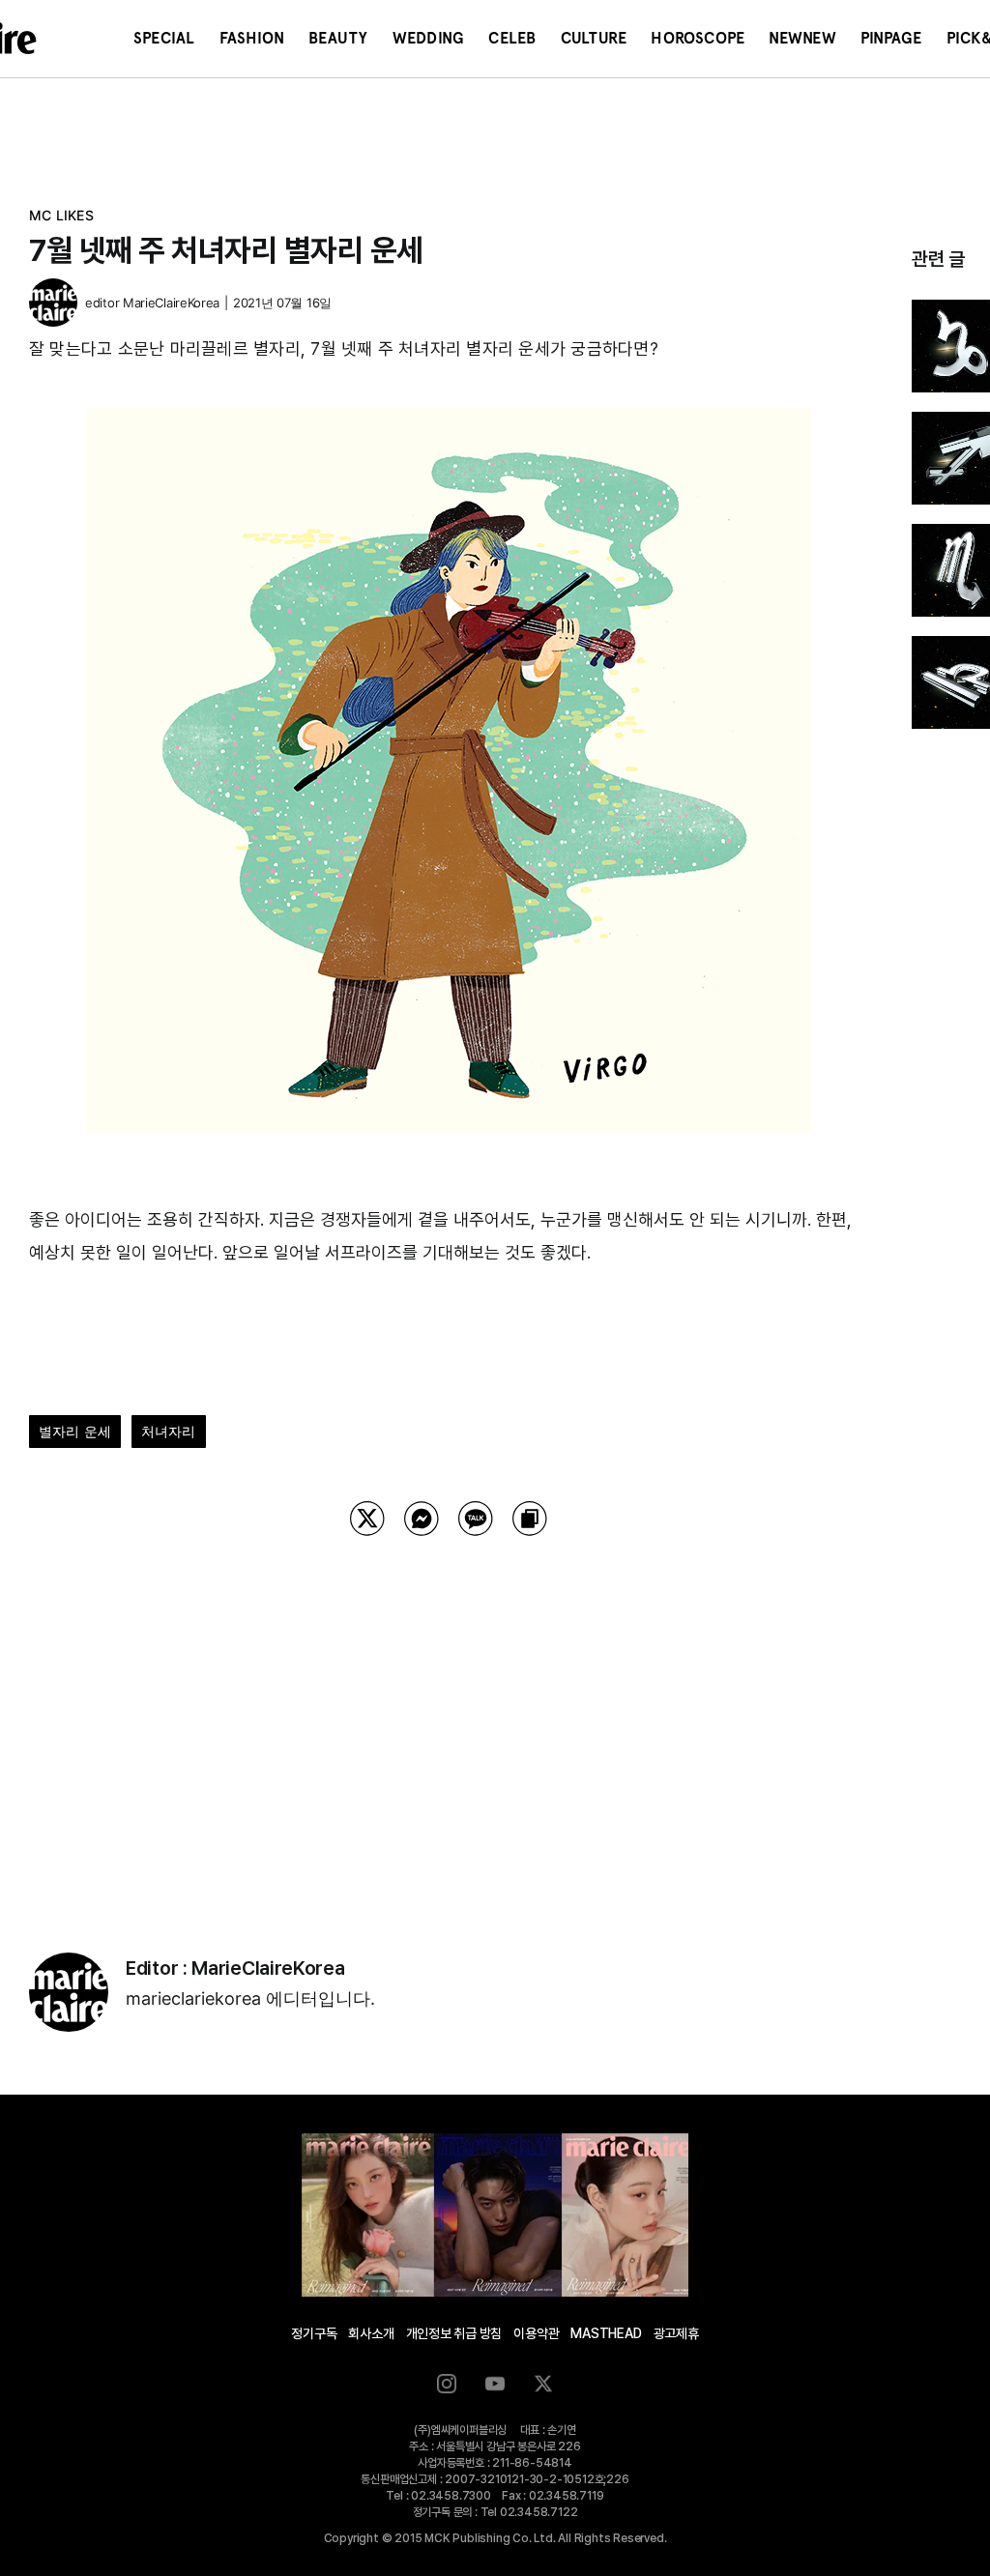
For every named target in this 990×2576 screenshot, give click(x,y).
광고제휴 (676, 2333)
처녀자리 (169, 1431)
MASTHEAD (606, 2333)
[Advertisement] (449, 1720)
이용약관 (536, 2333)
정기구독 (314, 2333)
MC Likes (61, 215)
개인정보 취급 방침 (454, 2333)
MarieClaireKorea (171, 303)
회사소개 (371, 2333)
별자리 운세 (75, 1431)
